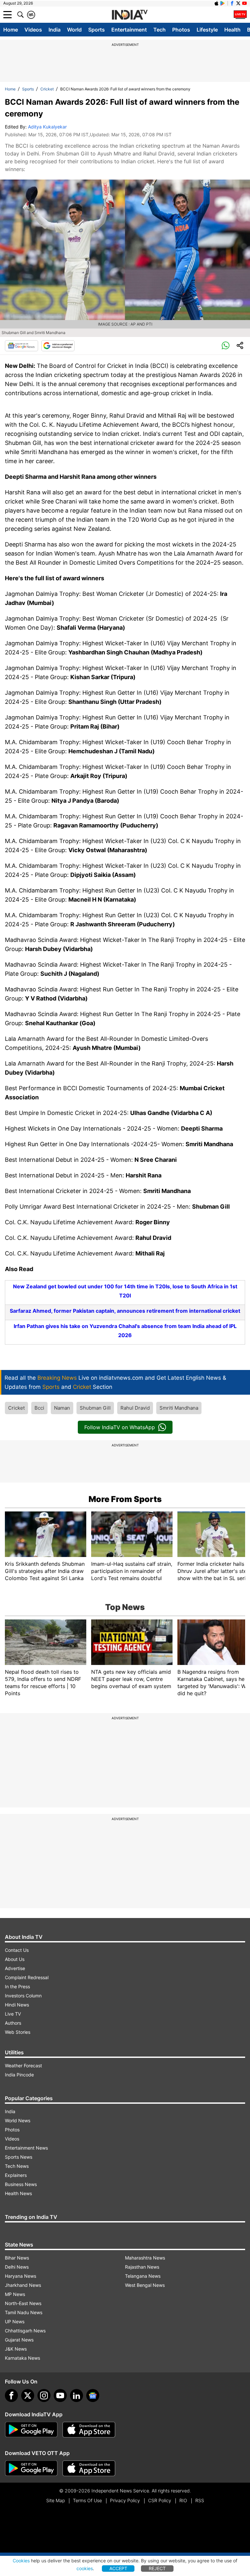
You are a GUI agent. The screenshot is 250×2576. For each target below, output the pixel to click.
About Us (15, 1959)
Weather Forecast (23, 2066)
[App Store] (89, 2430)
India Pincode (19, 2075)
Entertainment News (26, 2148)
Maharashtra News (145, 2258)
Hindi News (17, 2005)
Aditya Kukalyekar (47, 127)
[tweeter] (28, 2395)
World (74, 30)
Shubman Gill (95, 1408)
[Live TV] (240, 15)
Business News (21, 2184)
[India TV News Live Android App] (31, 2430)
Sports (97, 30)
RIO (183, 2500)
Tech (160, 30)
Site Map (56, 2500)
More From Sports (125, 1499)
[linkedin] (76, 2395)
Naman (62, 1408)
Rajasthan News (142, 2267)
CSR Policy (160, 2500)
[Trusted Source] (58, 346)
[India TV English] (130, 15)
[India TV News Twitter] (238, 3)
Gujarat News (19, 2340)
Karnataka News (22, 2358)
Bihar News (17, 2258)
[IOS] (216, 3)
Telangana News (143, 2276)
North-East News (23, 2303)
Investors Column (23, 1996)
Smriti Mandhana (179, 1408)
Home (11, 30)
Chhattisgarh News (25, 2331)
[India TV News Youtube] (244, 3)
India (55, 30)
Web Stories (18, 2032)
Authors (13, 2023)
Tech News (17, 2166)
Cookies (21, 2561)
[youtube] (60, 2395)
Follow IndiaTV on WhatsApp (120, 1427)
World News (18, 2120)
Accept (118, 2568)
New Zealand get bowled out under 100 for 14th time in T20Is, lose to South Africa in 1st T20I (125, 1291)
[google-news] (93, 2395)
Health (232, 30)
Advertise (15, 1968)
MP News (15, 2294)
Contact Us (17, 1950)
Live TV (13, 2014)
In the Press (17, 1986)
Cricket (47, 89)
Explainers (16, 2175)
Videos (33, 30)
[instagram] (44, 2395)
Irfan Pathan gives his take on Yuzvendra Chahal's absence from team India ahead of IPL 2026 (125, 1331)
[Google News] (21, 346)
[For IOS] (89, 2468)
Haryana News (21, 2276)
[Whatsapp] (226, 346)
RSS (200, 2500)
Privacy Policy (125, 2500)
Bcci (39, 1408)
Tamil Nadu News (24, 2312)
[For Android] (31, 2468)
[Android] (223, 3)
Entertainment (129, 30)
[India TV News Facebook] (232, 3)
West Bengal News (145, 2285)
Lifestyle (207, 30)
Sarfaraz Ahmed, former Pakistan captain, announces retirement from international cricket (125, 1311)
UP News (15, 2321)
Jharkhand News (23, 2285)
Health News (18, 2193)
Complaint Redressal (27, 1977)
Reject (157, 2568)
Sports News (19, 2157)
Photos (181, 30)
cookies (85, 2568)
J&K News (16, 2349)
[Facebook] (11, 2395)
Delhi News (17, 2267)
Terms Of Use (87, 2500)
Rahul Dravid (135, 1408)
